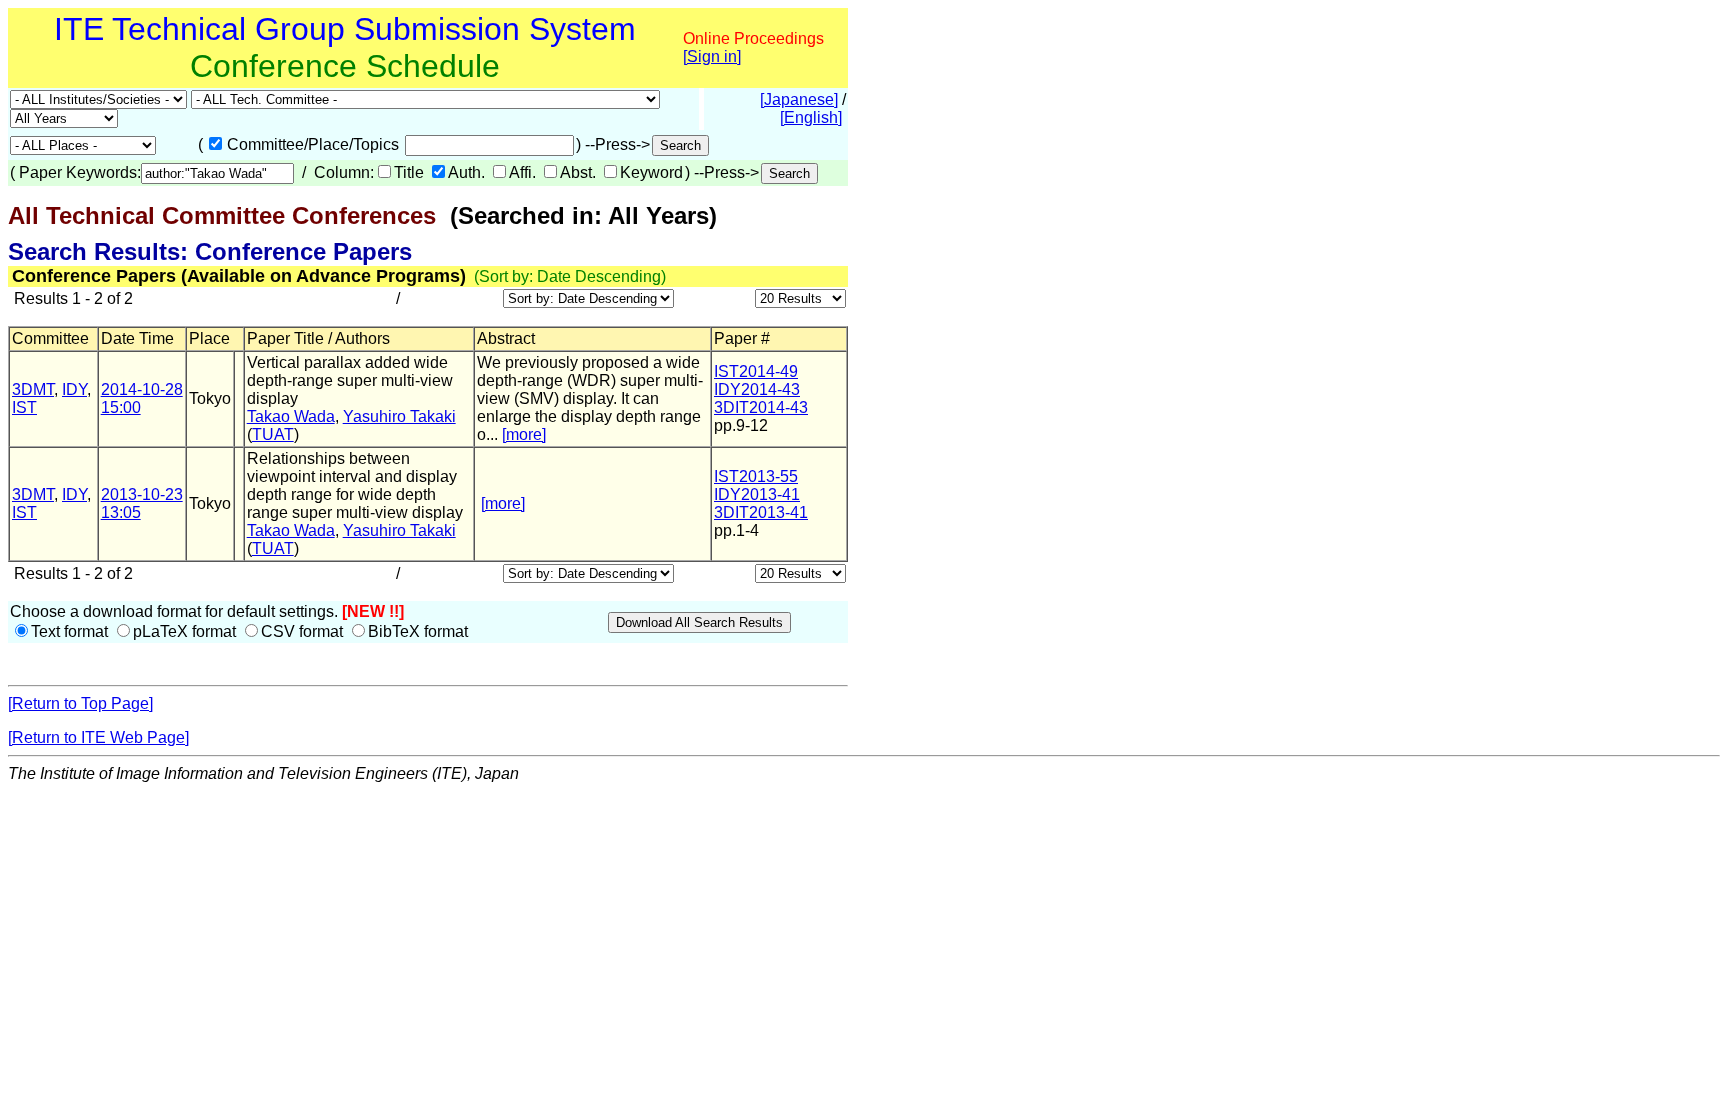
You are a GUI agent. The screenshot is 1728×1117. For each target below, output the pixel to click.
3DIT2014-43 (761, 407)
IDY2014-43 (757, 389)
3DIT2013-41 (761, 512)
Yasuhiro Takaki (399, 416)
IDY (74, 389)
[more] (524, 434)
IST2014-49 (756, 371)
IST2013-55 (756, 476)
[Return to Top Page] (80, 703)
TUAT (273, 434)
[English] (811, 117)
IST (24, 407)
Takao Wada (291, 416)
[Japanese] (799, 99)
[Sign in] (712, 56)
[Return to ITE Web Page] (98, 737)
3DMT (33, 389)
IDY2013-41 (757, 494)
